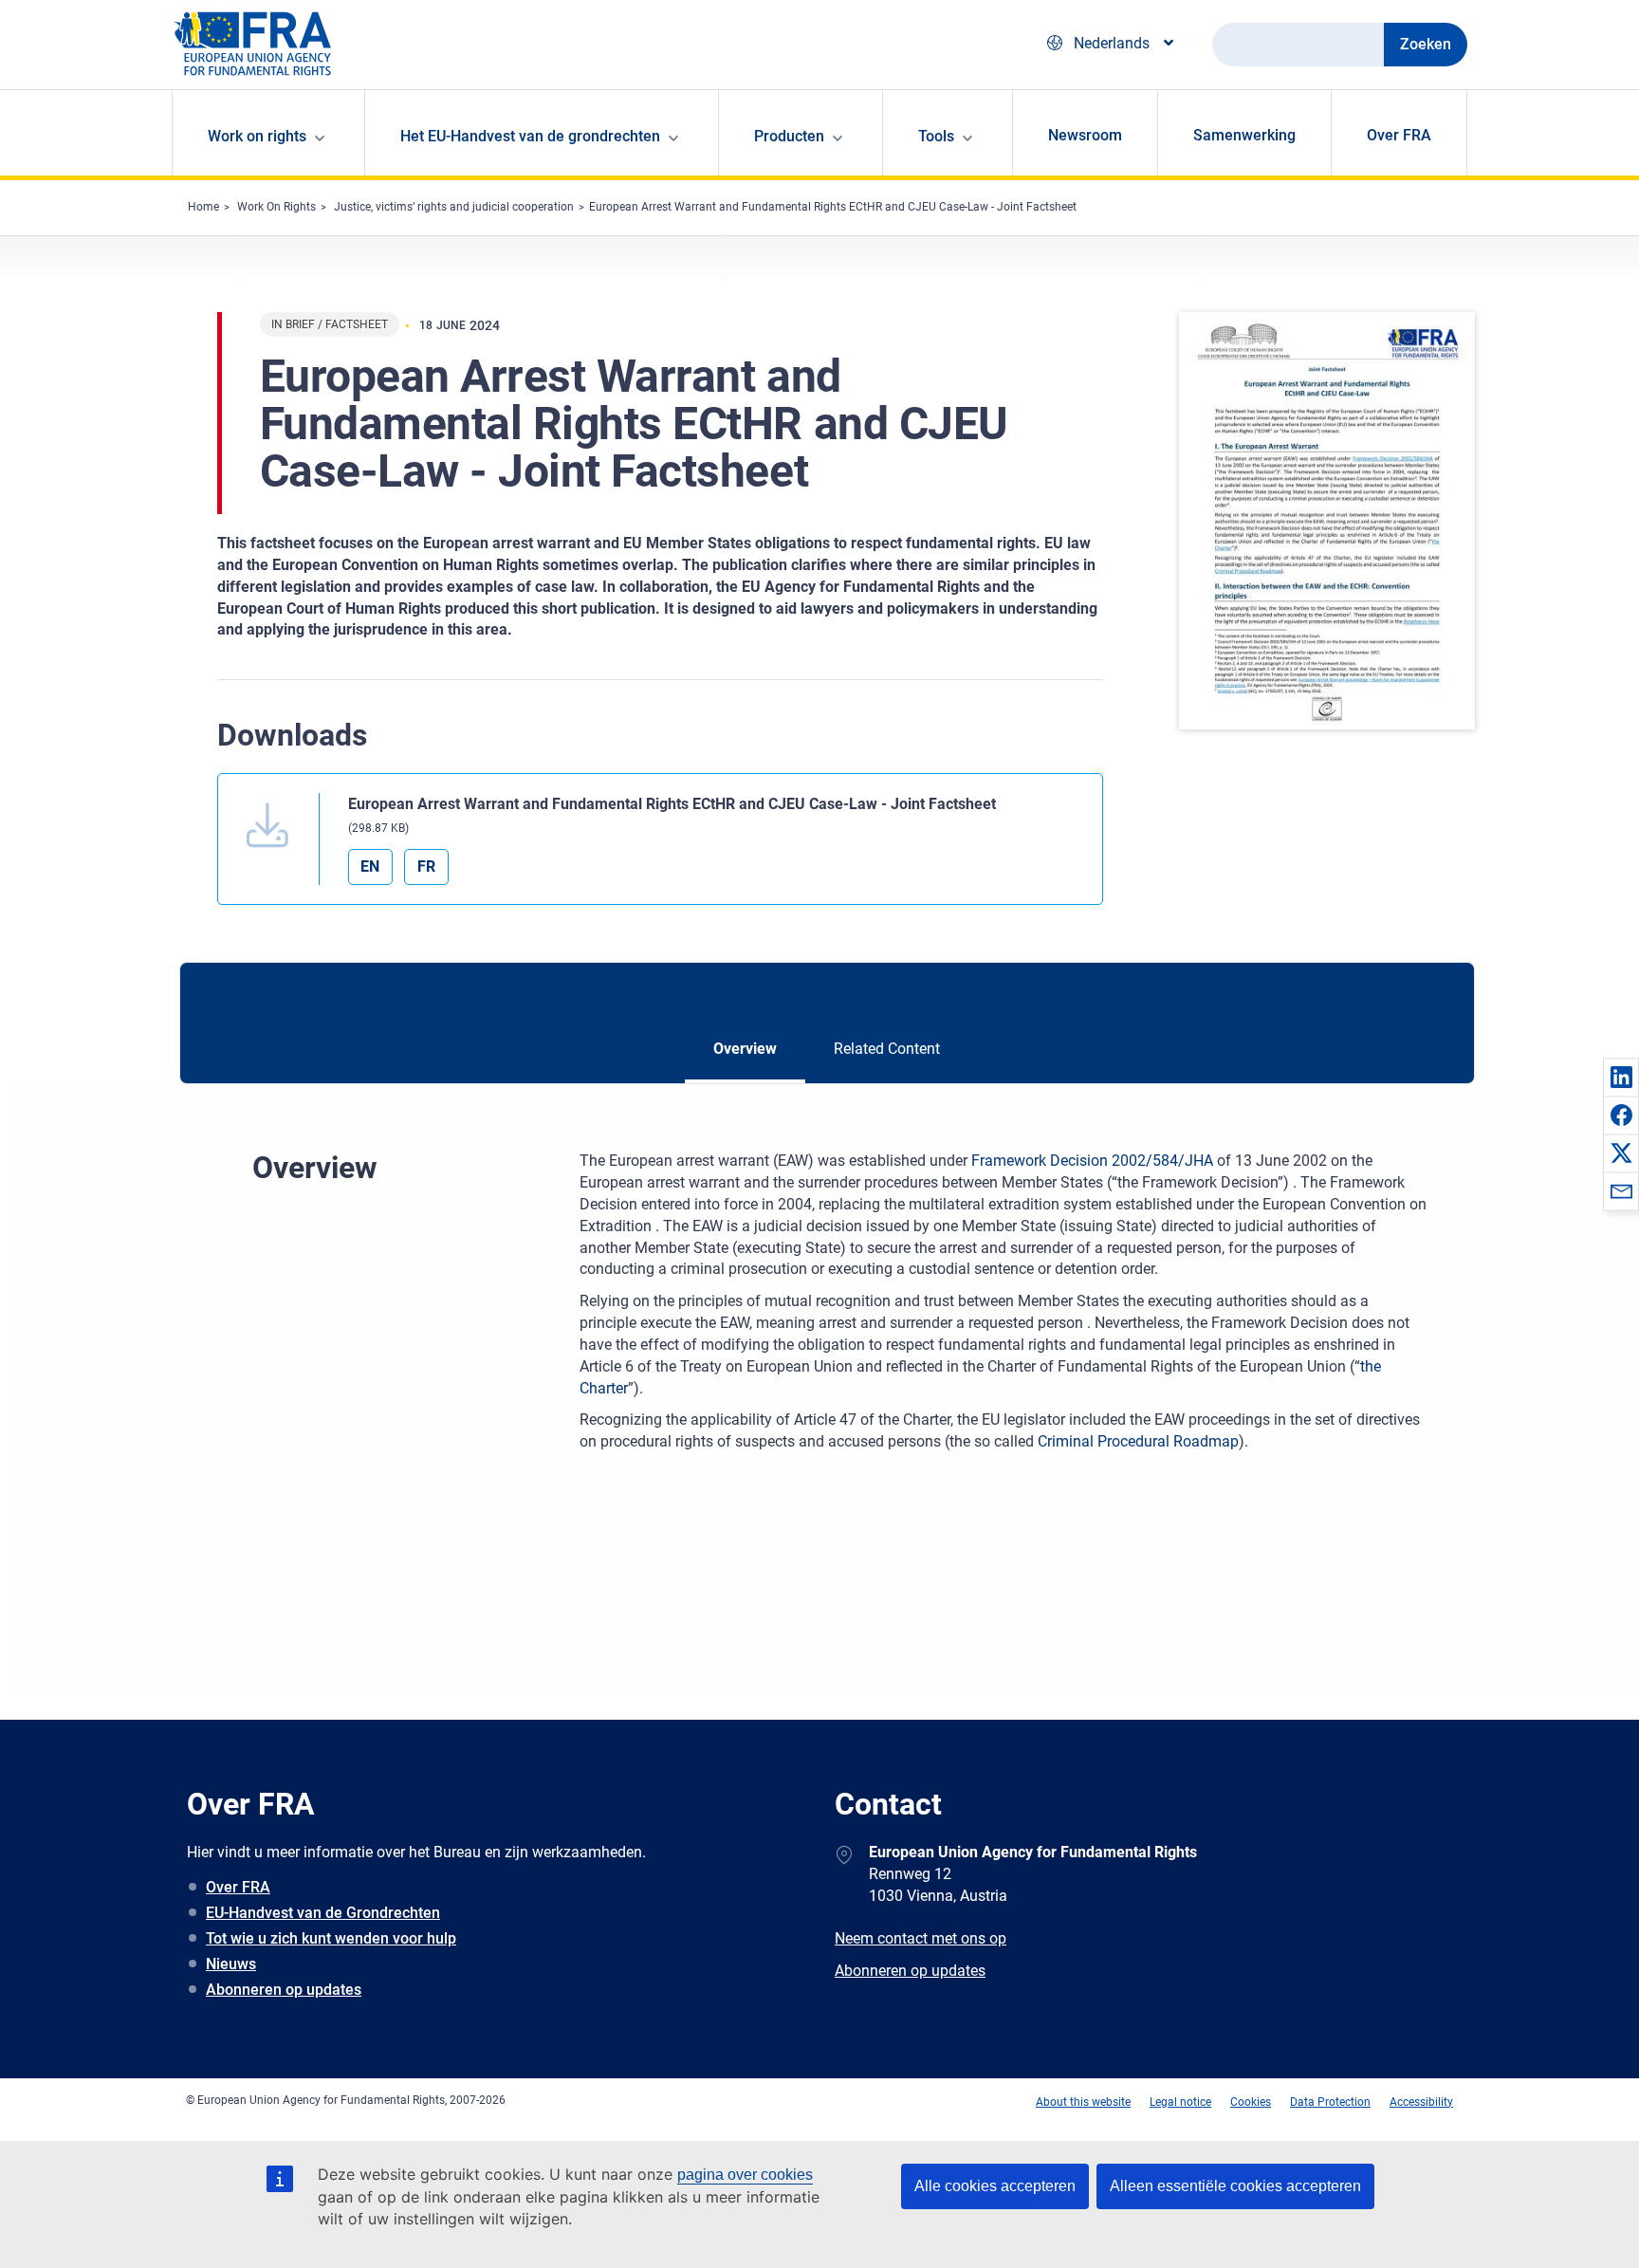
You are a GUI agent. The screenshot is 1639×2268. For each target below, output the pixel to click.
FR (426, 867)
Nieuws (231, 1964)
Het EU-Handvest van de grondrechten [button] (530, 136)
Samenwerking (1244, 135)
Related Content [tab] (887, 1049)
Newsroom (1085, 135)
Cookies (1251, 2102)
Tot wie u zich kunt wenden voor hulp (331, 1938)
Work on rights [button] (257, 136)
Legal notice (1180, 2102)
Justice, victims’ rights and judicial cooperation (454, 207)
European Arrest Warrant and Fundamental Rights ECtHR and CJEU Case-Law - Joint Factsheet (833, 207)
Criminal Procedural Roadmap (1138, 1441)
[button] (1621, 1077)
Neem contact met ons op (921, 1938)
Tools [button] (936, 136)
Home (203, 207)
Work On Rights (276, 207)
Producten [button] (789, 136)
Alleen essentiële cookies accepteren (1235, 2186)
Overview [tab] (745, 1049)
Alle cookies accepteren (995, 2186)
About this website (1083, 2102)
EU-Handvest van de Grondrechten (323, 1913)
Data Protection (1330, 2102)
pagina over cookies (745, 2175)
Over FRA (1399, 135)
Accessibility (1421, 2102)
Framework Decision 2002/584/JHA (1092, 1161)
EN (370, 867)
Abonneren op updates (284, 1990)
